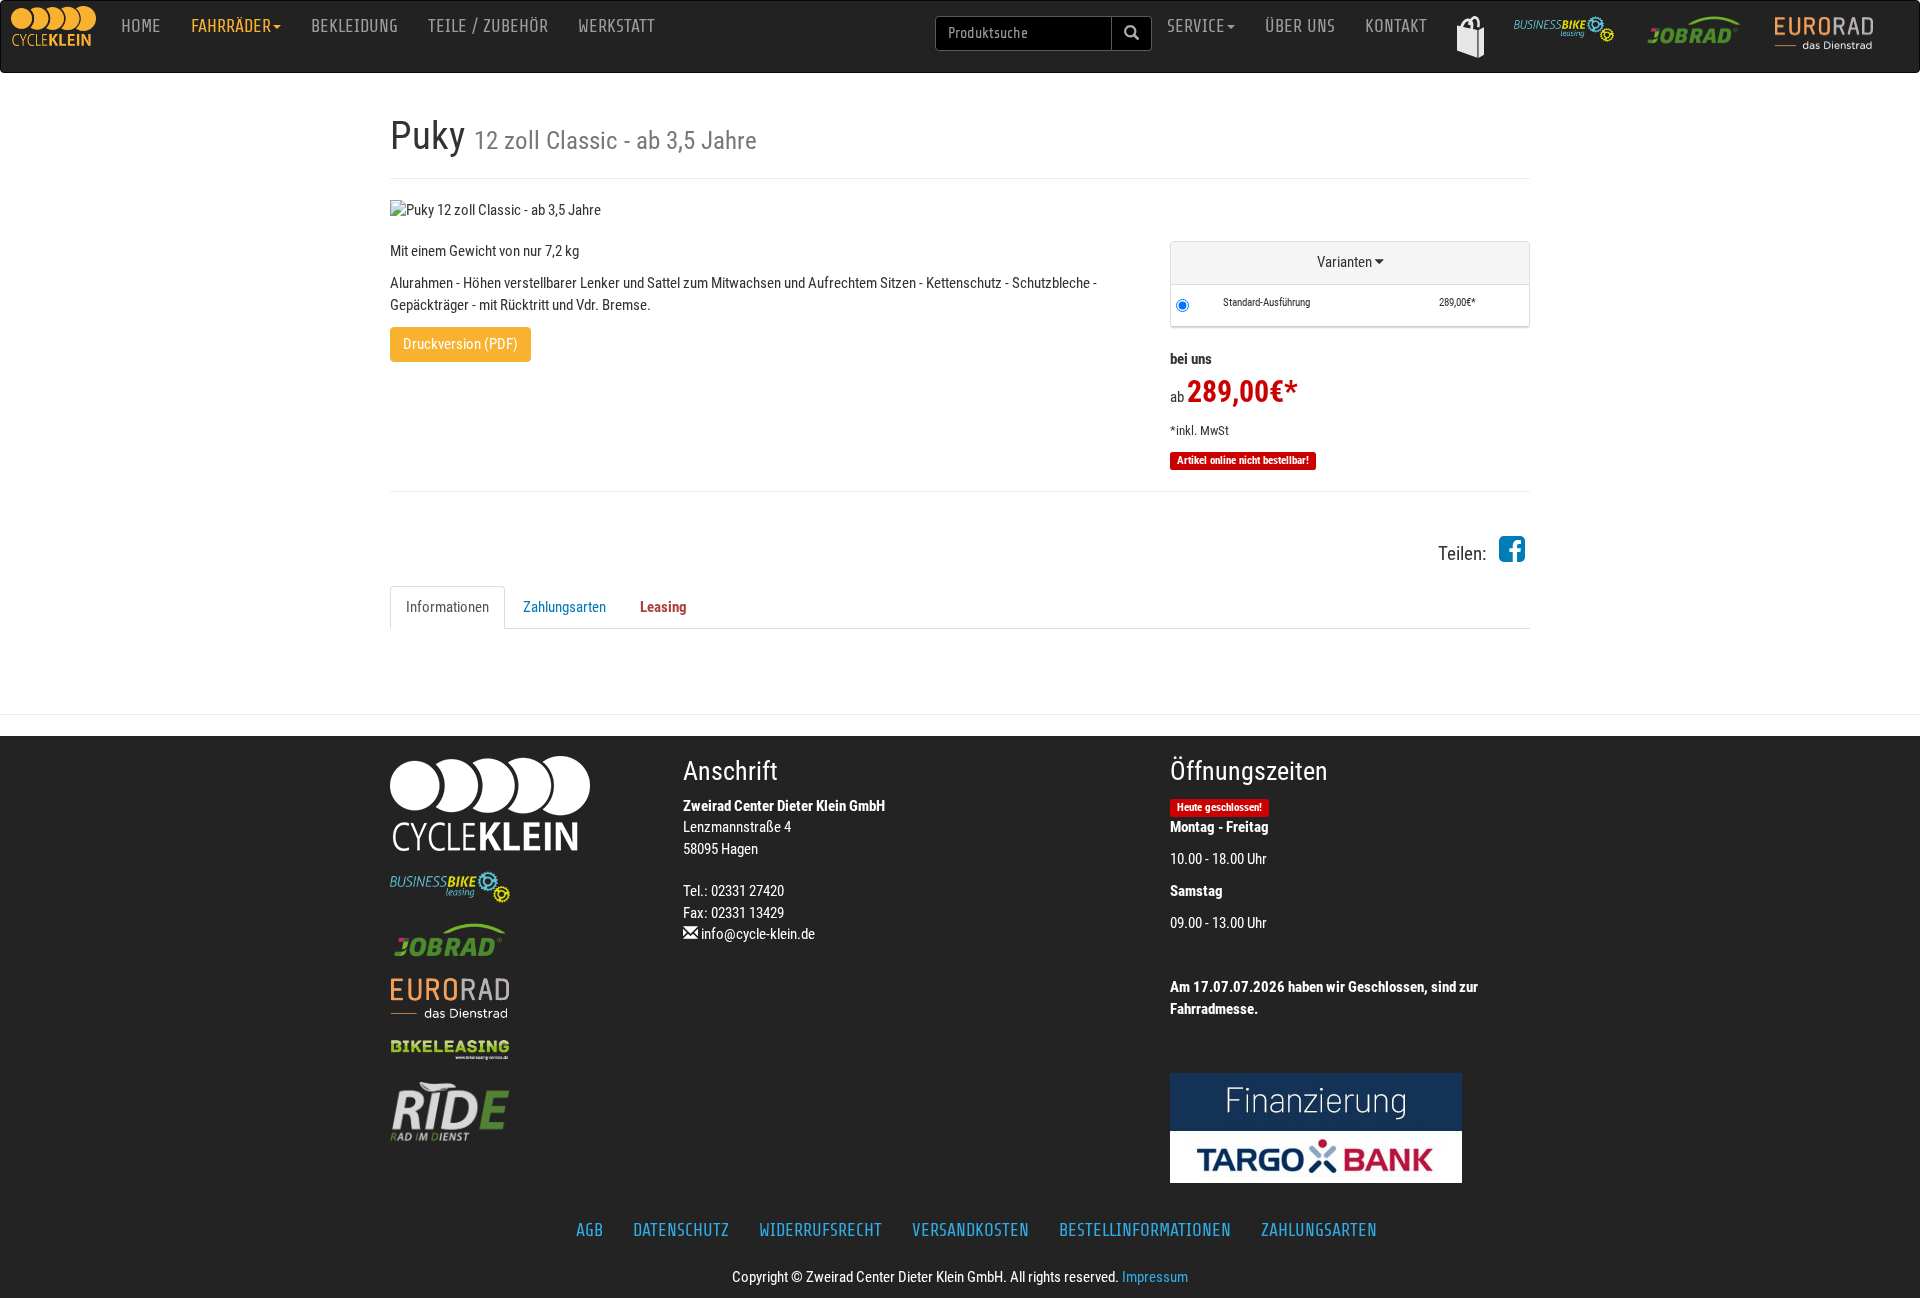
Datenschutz (681, 1230)
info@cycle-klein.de (758, 934)
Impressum (1155, 1277)
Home (141, 26)
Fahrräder (231, 26)
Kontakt (1396, 26)
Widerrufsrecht (820, 1230)
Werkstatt (616, 26)
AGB (589, 1230)
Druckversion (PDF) (460, 344)
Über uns (1300, 26)
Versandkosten (970, 1230)
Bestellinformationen (1145, 1230)
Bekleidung (354, 26)
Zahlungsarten (564, 607)
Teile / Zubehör (488, 26)
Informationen (447, 607)
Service (1196, 26)
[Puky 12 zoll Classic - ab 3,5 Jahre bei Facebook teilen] (1512, 555)
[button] (1470, 36)
